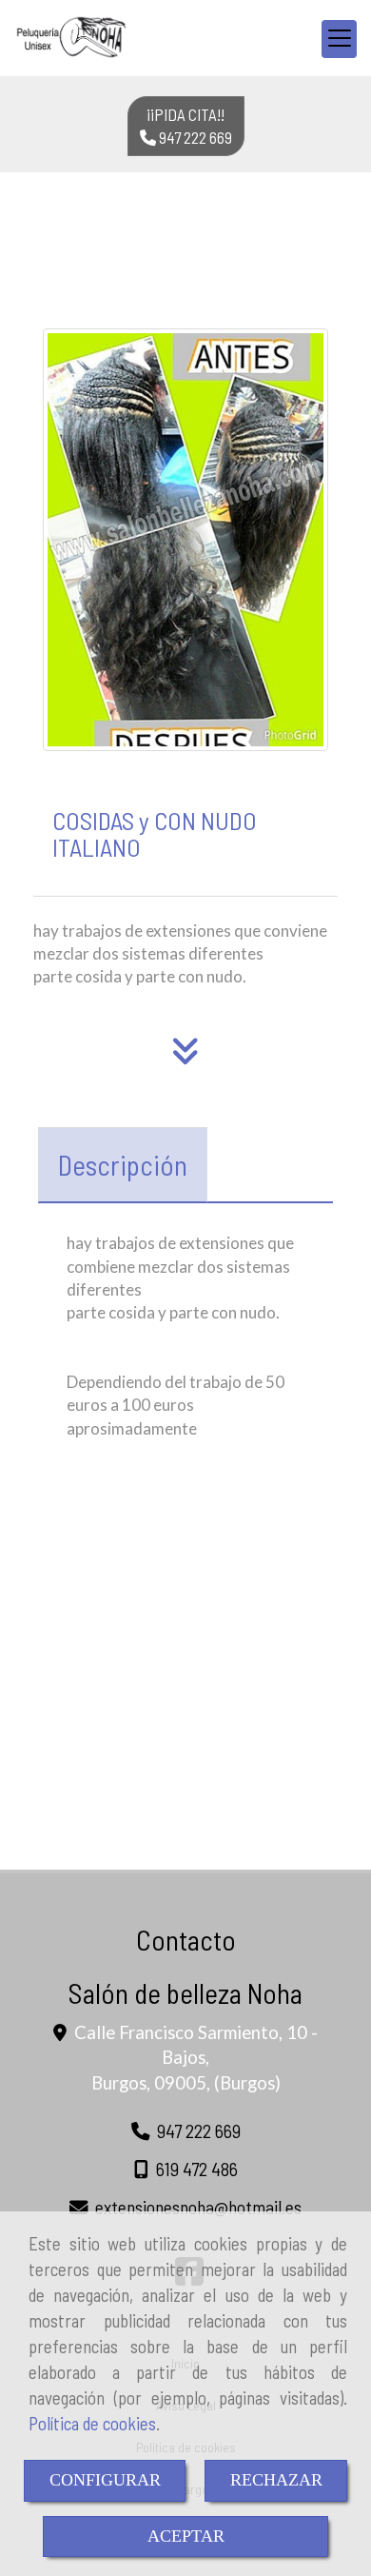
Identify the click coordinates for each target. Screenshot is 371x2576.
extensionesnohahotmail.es (198, 2207)
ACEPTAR (186, 2536)
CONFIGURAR (105, 2480)
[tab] (123, 1165)
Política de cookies (92, 2423)
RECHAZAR (276, 2480)
